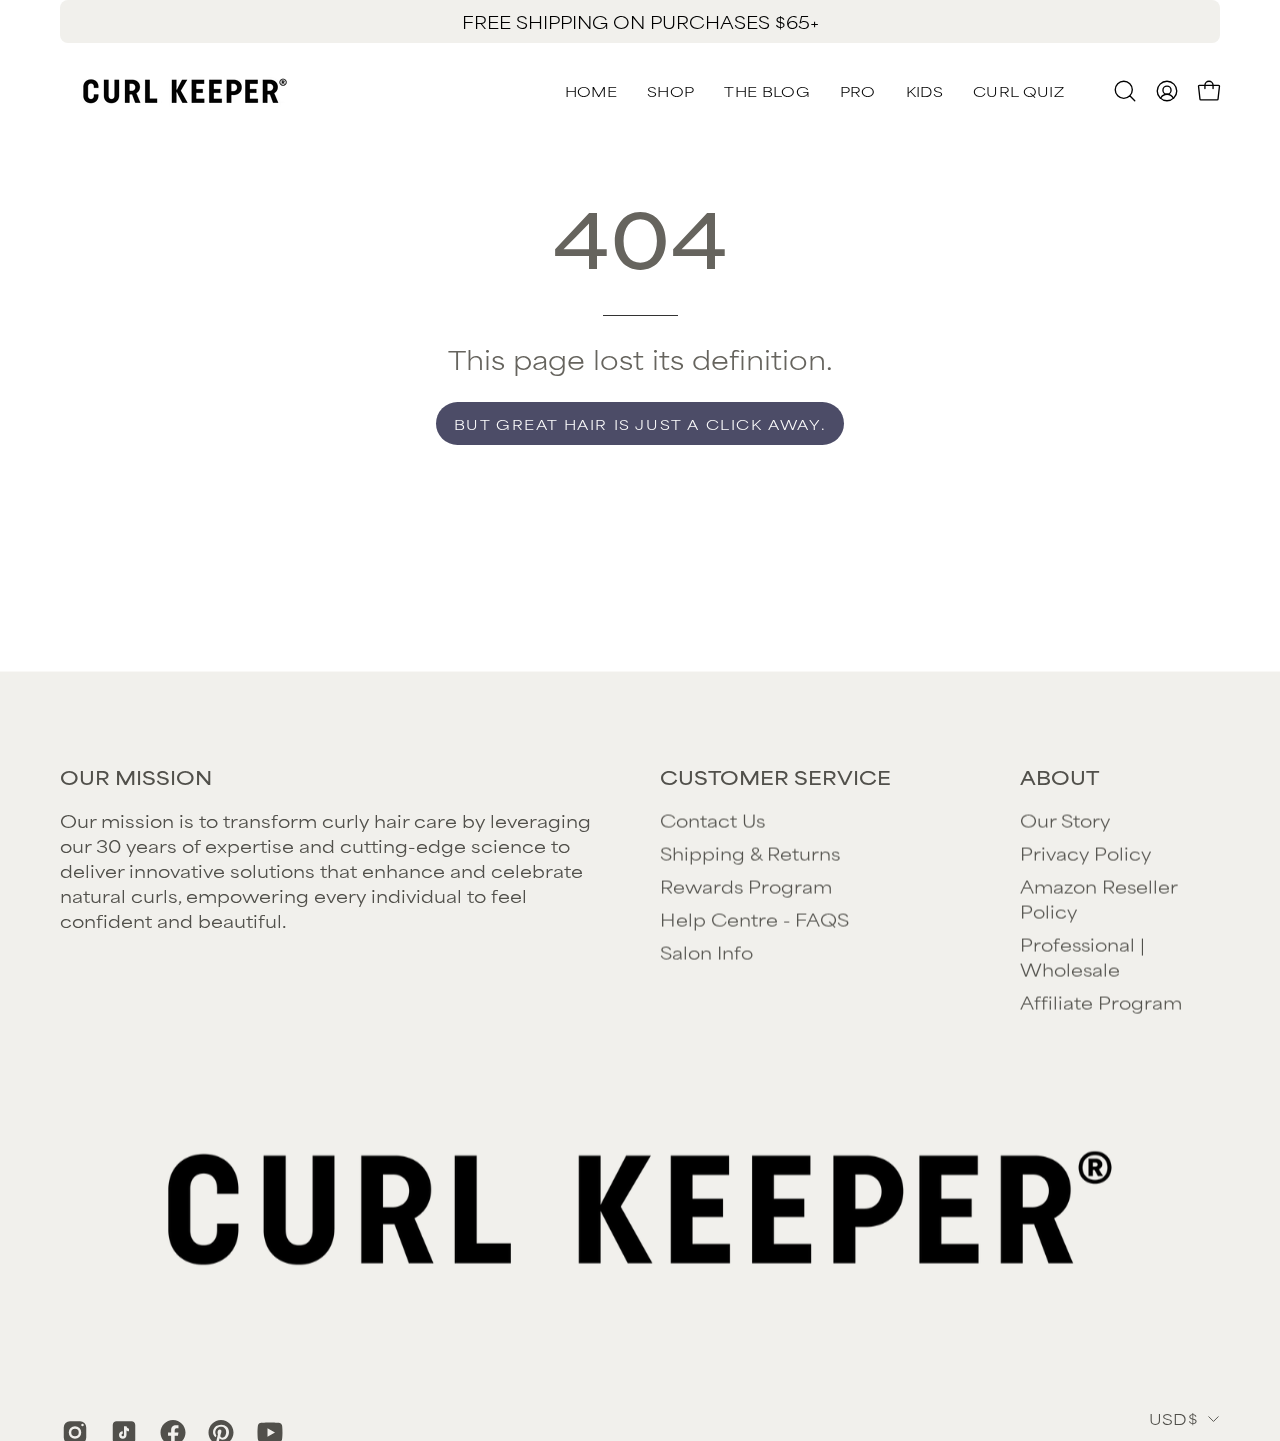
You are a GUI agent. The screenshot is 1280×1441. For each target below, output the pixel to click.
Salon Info (706, 952)
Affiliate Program (1101, 1002)
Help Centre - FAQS (754, 919)
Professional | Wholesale (1082, 956)
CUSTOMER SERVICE (775, 777)
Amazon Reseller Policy (1098, 898)
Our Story (1065, 820)
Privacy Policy (1085, 853)
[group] (640, 21)
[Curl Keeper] (185, 91)
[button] (1018, 91)
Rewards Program (746, 886)
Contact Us (712, 820)
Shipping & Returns (750, 853)
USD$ (1173, 1417)
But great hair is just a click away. (640, 423)
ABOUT (1059, 777)
